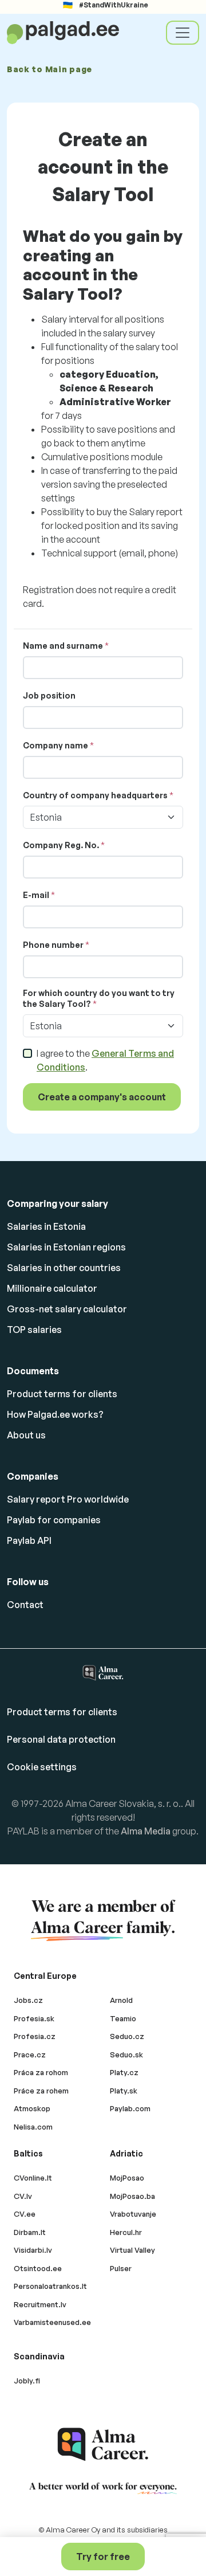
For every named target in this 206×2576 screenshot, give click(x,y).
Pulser (121, 2268)
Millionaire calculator (52, 1288)
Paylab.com (130, 2108)
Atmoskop (32, 2108)
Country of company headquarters (95, 795)
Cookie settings (42, 1767)
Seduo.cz (127, 2036)
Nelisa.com (33, 2127)
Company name (56, 745)
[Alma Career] (103, 2444)
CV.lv (23, 2196)
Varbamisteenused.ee (52, 2322)
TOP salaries (34, 1330)
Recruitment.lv (40, 2304)
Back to (49, 69)
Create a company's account (102, 1097)
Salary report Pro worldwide (68, 1499)
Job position (49, 695)
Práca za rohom (41, 2072)
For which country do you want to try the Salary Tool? (99, 999)
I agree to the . (105, 1060)
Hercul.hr (126, 2232)
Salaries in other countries (64, 1268)
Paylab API (29, 1540)
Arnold (121, 2000)
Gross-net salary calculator (67, 1309)
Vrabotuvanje (133, 2214)
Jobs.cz (28, 2000)
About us (26, 1435)
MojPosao (127, 2178)
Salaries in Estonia (46, 1226)
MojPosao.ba (132, 2196)
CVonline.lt (33, 2178)
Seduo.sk (126, 2054)
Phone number (53, 945)
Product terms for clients (62, 1394)
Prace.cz (30, 2054)
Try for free (103, 2557)
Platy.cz (124, 2072)
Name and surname (63, 646)
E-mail (36, 895)
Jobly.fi (27, 2381)
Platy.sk (124, 2091)
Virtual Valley (132, 2250)
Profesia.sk (34, 2018)
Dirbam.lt (30, 2232)
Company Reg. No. (61, 845)
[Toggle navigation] (183, 33)
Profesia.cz (35, 2036)
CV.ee (25, 2214)
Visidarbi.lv (33, 2250)
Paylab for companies (54, 1520)
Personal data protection (61, 1739)
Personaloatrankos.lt (50, 2286)
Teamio (123, 2018)
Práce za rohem (41, 2091)
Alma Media (146, 1831)
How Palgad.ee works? (55, 1414)
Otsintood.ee (38, 2268)
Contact (25, 1605)
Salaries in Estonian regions (66, 1247)
